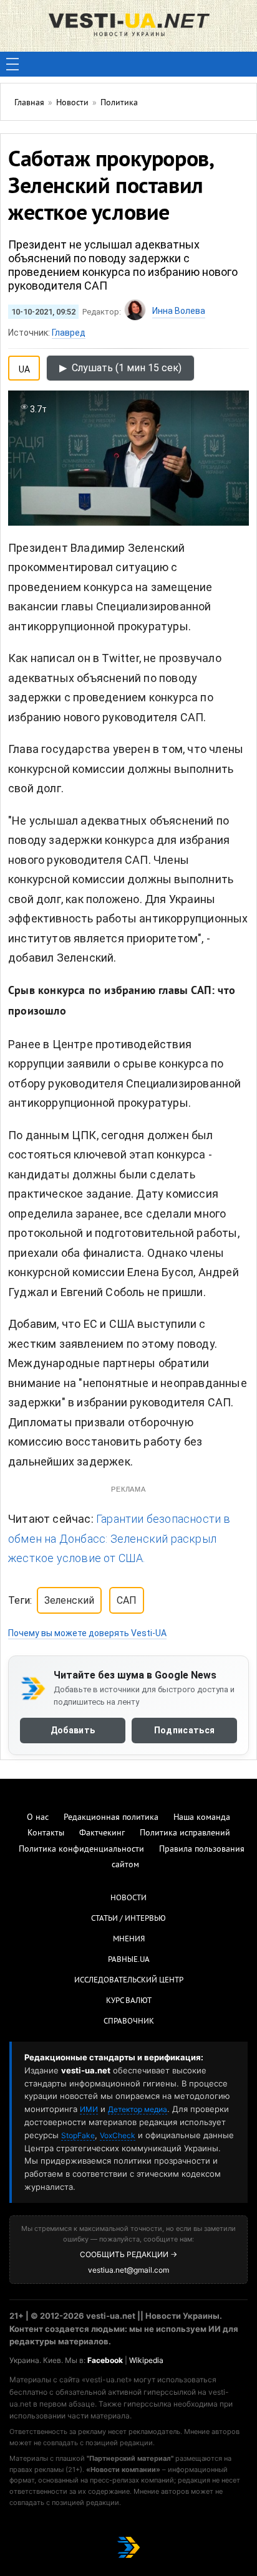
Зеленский (69, 1600)
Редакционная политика (111, 1818)
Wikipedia (146, 2360)
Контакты (46, 1833)
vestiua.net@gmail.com (128, 2270)
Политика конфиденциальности (81, 1849)
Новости (128, 1898)
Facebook (105, 2360)
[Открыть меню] (12, 64)
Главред (69, 333)
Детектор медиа (138, 2109)
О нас (38, 1818)
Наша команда (202, 1818)
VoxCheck (118, 2135)
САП (127, 1600)
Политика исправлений (185, 1833)
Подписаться (184, 1730)
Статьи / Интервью (128, 1919)
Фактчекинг (102, 1833)
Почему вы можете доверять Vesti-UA (87, 1633)
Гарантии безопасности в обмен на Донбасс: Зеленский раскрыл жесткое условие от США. (119, 1538)
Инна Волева (179, 311)
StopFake (78, 2135)
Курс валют (129, 2001)
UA (24, 367)
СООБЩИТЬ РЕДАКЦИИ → (128, 2254)
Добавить (73, 1730)
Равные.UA (129, 1960)
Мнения (129, 1939)
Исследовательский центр (129, 1981)
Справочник (129, 2022)
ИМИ (89, 2109)
